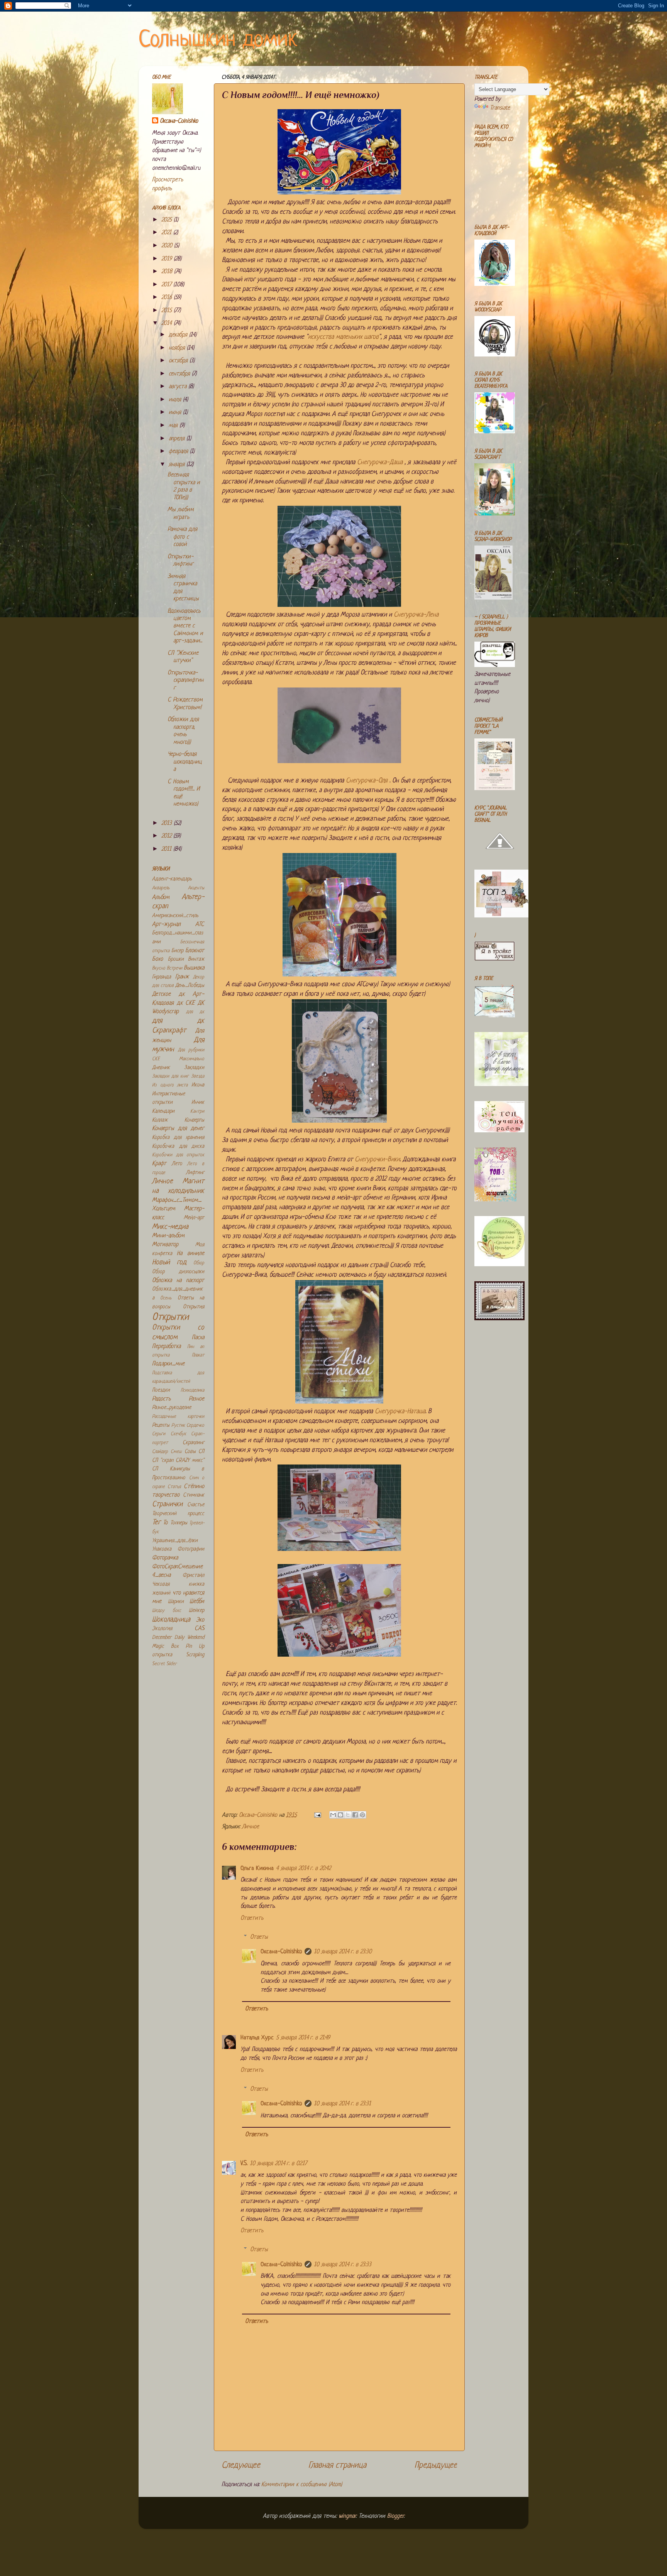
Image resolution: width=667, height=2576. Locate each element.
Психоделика (192, 1390)
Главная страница (337, 2465)
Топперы (179, 1523)
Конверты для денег (178, 1129)
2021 (167, 233)
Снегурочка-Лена (416, 615)
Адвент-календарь (172, 879)
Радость (161, 1399)
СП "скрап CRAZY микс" (178, 1460)
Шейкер (196, 1611)
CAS (199, 1629)
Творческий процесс (178, 1514)
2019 (168, 259)
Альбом (161, 898)
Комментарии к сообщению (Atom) (302, 2485)
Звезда (198, 1076)
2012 (167, 836)
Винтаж (196, 959)
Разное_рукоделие (172, 1408)
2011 (167, 849)
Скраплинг (193, 1443)
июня (176, 413)
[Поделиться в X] (348, 1815)
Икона (198, 1085)
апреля (178, 439)
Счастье (196, 1505)
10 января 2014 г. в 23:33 (343, 2265)
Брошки (176, 959)
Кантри (197, 1111)
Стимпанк (194, 1495)
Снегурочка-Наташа (400, 1411)
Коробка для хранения (178, 1138)
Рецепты (161, 1425)
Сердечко (195, 1426)
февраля (179, 452)
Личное (251, 1827)
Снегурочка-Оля (367, 781)
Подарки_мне (168, 1364)
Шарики (176, 1602)
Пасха (198, 1338)
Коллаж (160, 1120)
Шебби (197, 1602)
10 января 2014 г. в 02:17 (278, 2164)
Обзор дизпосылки (178, 1272)
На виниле (190, 1254)
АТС (200, 925)
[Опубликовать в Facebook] (355, 1815)
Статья (174, 1487)
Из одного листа (170, 1085)
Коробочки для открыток (178, 1155)
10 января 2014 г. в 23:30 (343, 1952)
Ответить (252, 1918)
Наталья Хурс (257, 2038)
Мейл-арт (194, 1218)
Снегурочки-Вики (377, 1160)
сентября (180, 374)
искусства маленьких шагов (343, 337)
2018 (168, 272)
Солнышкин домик (218, 40)
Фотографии (191, 1549)
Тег (156, 1523)
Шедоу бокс (167, 1611)
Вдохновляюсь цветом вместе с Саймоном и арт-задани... (185, 626)
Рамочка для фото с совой (182, 537)
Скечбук (178, 1434)
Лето (177, 1164)
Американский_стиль (175, 916)
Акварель (161, 888)
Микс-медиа (170, 1227)
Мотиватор (165, 1245)
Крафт (159, 1164)
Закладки (194, 1068)
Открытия (194, 1307)
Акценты (196, 888)
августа (179, 387)
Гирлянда (162, 977)
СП (201, 1452)
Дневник (161, 1068)
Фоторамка (165, 1558)
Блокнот (195, 951)
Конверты (194, 1120)
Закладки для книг (170, 1076)
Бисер (177, 951)
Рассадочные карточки (178, 1417)
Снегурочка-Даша (380, 462)
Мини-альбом (168, 1236)
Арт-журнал (166, 925)
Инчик (198, 1102)
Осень (166, 1298)
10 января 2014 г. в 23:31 (342, 2104)
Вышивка (194, 968)
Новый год (169, 1263)
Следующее (241, 2465)
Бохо (157, 959)
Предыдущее (436, 2465)
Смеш (176, 1452)
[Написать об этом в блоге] (340, 1815)
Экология (162, 1629)
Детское (161, 994)
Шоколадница (171, 1620)
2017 (167, 285)
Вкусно (159, 968)
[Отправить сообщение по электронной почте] (317, 1815)
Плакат (198, 1355)
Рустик (178, 1426)
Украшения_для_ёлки (175, 1541)
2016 (168, 298)
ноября (178, 348)
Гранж (182, 977)
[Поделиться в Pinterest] (362, 1815)
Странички (167, 1504)
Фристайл (193, 1575)
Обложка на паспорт (178, 1281)
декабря (179, 335)
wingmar (347, 2516)
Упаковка (162, 1549)
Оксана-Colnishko (281, 1952)
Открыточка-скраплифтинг (185, 681)
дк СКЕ (186, 1003)
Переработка (166, 1347)
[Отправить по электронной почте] (333, 1815)
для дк (195, 1012)
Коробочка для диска (178, 1146)
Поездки (161, 1390)
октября (179, 361)
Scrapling (195, 1655)
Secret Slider (164, 1664)
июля (176, 400)
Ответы (259, 1937)
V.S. (244, 2164)
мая (174, 426)
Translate (500, 108)
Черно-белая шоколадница (185, 762)
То (165, 1523)
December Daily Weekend (178, 1638)
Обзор (199, 1263)
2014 (168, 323)
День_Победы (190, 986)
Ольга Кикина (257, 1869)
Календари (163, 1111)
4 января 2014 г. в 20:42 (303, 1869)
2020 (168, 246)
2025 (168, 220)
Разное (196, 1399)
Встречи (174, 968)
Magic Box (165, 1646)
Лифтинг (195, 1173)
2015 (168, 311)
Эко (200, 1620)
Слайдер (160, 1452)
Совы (190, 1452)
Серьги (159, 1434)
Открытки (170, 1317)
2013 (168, 823)
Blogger (395, 2516)
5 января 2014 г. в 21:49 (303, 2038)
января (178, 465)
